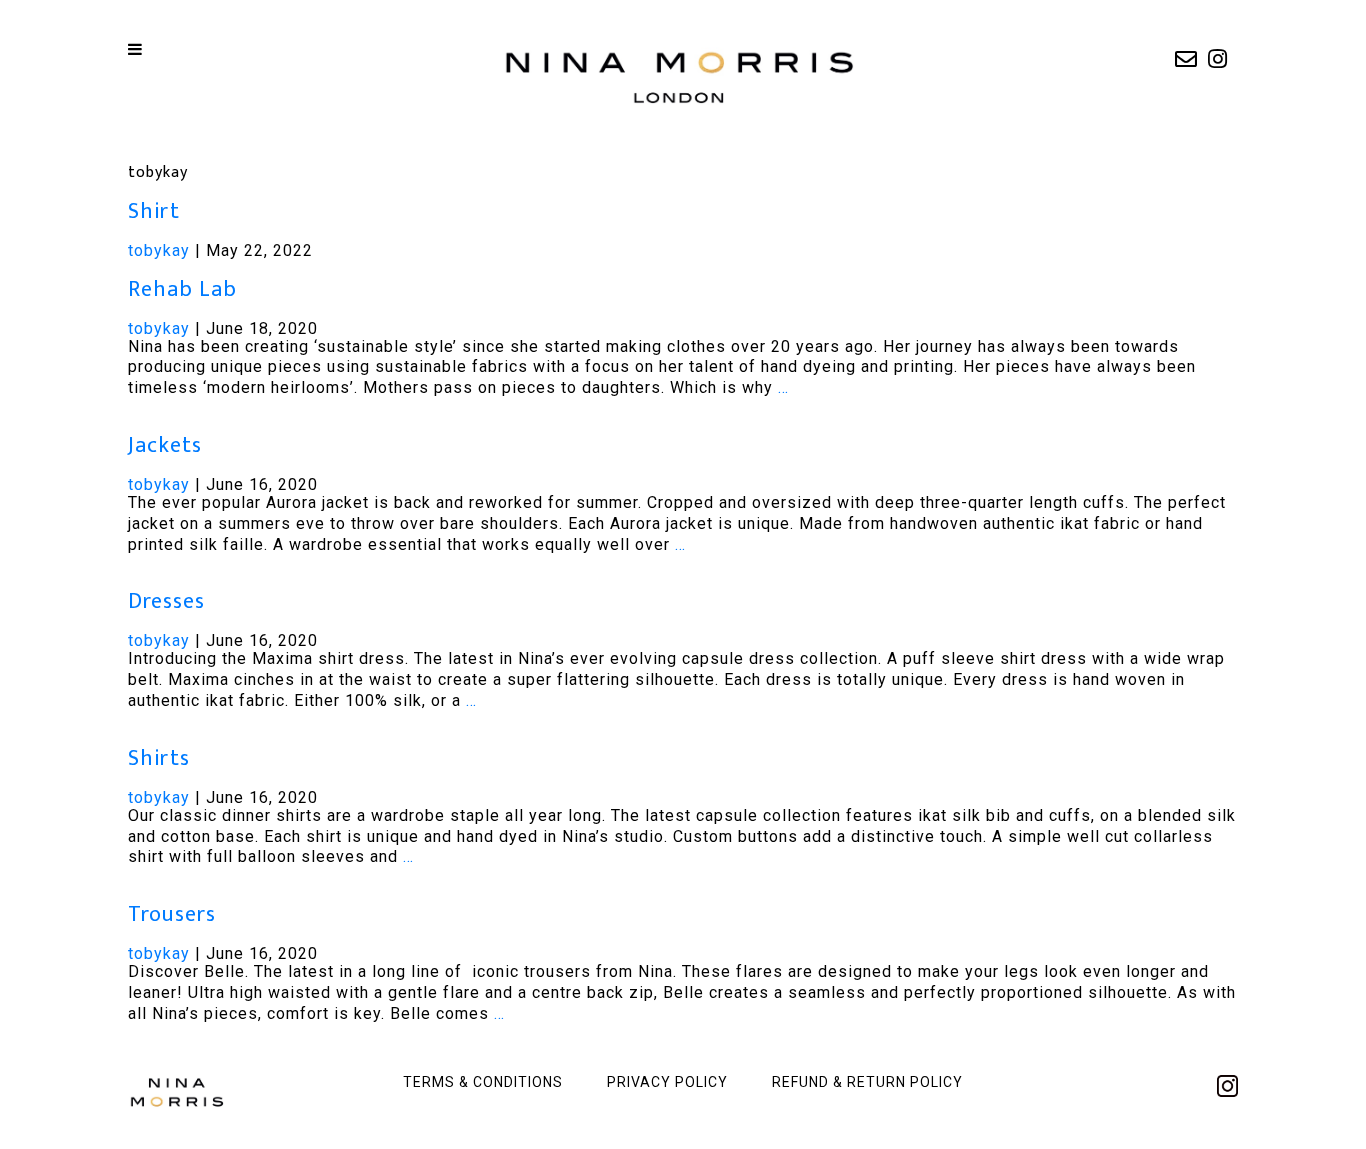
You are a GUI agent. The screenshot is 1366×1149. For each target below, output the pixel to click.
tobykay (159, 250)
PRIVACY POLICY (667, 1082)
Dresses (166, 601)
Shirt (154, 211)
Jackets (165, 445)
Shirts (159, 758)
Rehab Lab (182, 289)
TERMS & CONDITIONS (483, 1082)
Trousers (172, 914)
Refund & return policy (867, 1082)
